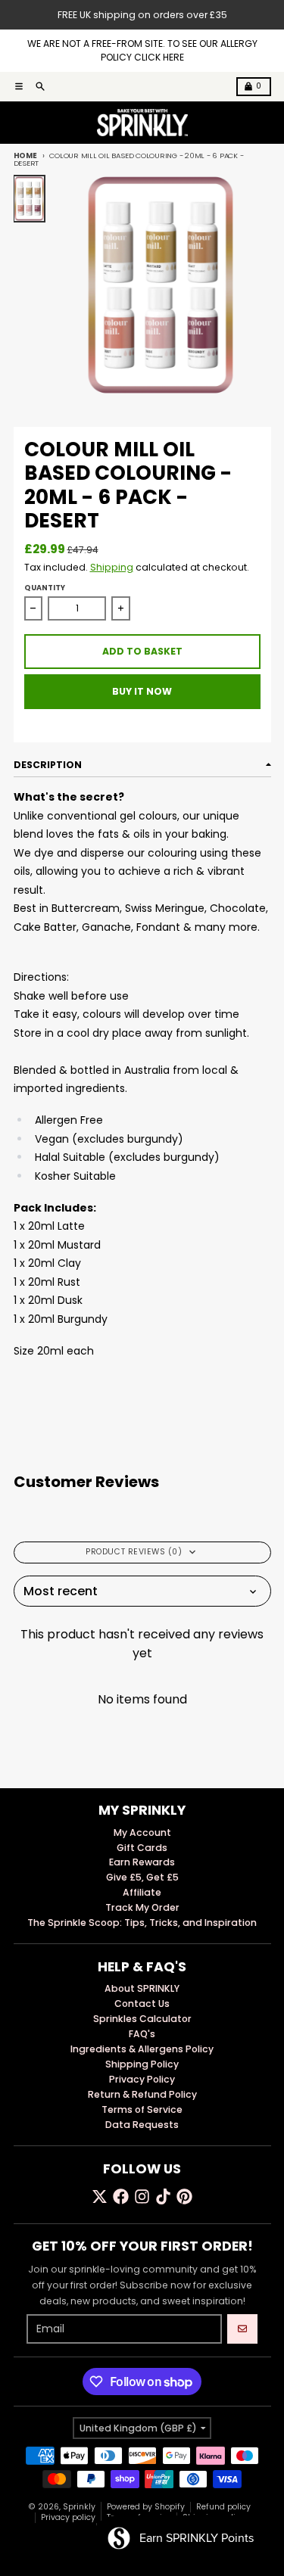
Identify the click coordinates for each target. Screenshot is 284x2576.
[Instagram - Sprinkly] (142, 2196)
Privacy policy (68, 2517)
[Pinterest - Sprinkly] (184, 2196)
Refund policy (223, 2507)
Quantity (45, 588)
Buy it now (142, 691)
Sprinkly (79, 2507)
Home (25, 156)
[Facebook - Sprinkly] (121, 2196)
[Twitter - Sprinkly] (100, 2196)
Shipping (112, 567)
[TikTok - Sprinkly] (163, 2196)
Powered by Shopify (146, 2507)
